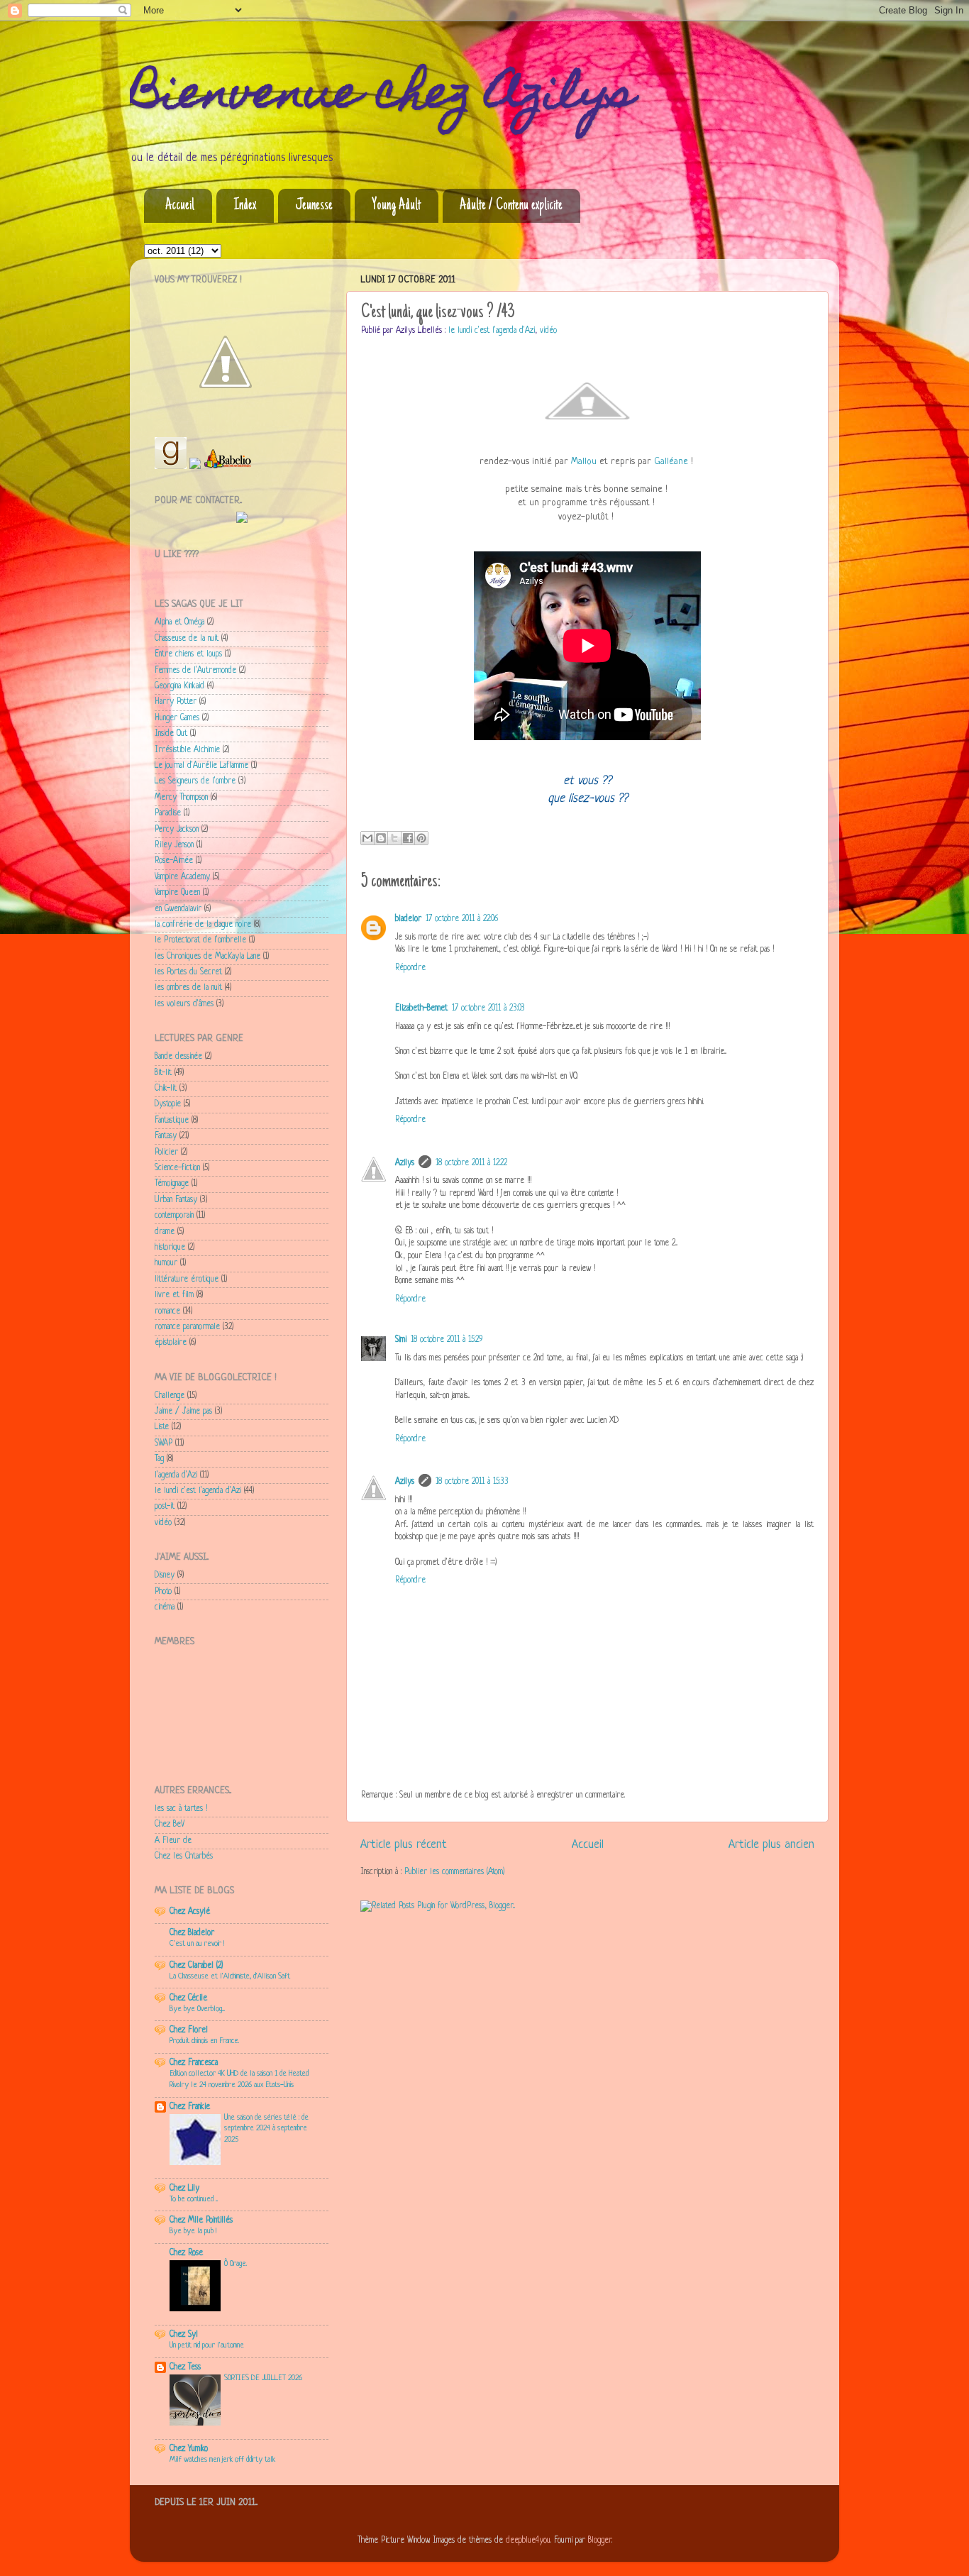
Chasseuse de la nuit (187, 639)
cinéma (165, 1607)
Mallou (584, 462)
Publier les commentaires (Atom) (454, 1872)
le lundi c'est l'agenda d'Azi (492, 331)
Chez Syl (184, 2335)
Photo (163, 1592)
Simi (401, 1340)
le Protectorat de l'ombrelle (200, 940)
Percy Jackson (177, 830)
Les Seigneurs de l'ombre (195, 781)
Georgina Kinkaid (179, 686)
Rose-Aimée (174, 861)
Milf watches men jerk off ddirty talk (222, 2460)
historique (170, 1248)
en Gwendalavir (178, 909)
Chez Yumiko (189, 2449)
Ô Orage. (236, 2264)
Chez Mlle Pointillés (201, 2220)
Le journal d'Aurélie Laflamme (201, 766)
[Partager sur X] (394, 838)
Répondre (410, 968)
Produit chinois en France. (204, 2041)
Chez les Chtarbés (184, 1856)
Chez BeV (170, 1824)
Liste (162, 1427)
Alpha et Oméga (179, 622)
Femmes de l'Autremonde (195, 671)
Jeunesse (314, 206)
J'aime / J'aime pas (183, 1411)
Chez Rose (186, 2253)
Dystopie (168, 1104)
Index (245, 206)
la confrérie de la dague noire (203, 925)
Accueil (180, 206)
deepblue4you (528, 2541)
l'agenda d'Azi (176, 1475)
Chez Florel (189, 2030)
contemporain (174, 1216)
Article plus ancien (771, 1845)
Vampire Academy (182, 877)
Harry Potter (176, 702)
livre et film (174, 1295)
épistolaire (171, 1343)
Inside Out (171, 734)
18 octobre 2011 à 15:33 (472, 1482)
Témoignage (172, 1184)
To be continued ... (194, 2199)
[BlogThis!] (381, 838)
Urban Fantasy (176, 1200)
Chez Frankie (190, 2107)
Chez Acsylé (190, 1912)
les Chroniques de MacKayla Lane (207, 957)
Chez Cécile (188, 1998)
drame (165, 1232)
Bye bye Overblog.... (197, 2009)
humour (166, 1263)
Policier (166, 1152)
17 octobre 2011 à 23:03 (488, 1008)
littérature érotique (187, 1279)
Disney (165, 1575)
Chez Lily (184, 2189)
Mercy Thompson (181, 798)
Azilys (405, 1163)
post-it (165, 1507)
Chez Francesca (194, 2063)
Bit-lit (163, 1073)
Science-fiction (177, 1168)
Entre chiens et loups (188, 654)
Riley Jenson (174, 845)
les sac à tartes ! (181, 1809)
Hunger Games (177, 718)
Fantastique (172, 1121)
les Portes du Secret (188, 972)
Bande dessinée (178, 1057)
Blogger (600, 2541)
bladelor (408, 919)
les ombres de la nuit (188, 988)
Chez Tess (185, 2367)
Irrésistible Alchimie (187, 750)
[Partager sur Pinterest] (421, 838)
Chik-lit (166, 1089)
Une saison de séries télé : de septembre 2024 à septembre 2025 (266, 2129)
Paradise (168, 813)
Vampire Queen (177, 893)
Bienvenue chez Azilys (382, 97)
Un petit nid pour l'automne (207, 2345)
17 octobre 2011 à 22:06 (462, 919)
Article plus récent (404, 1845)
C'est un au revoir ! (197, 1944)
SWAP (164, 1443)
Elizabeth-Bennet (421, 1008)
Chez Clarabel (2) (196, 1966)
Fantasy (166, 1136)
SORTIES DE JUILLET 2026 (263, 2378)
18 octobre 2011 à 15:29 (447, 1340)
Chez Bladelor (192, 1933)
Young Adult (396, 206)
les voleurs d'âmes (184, 1004)
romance (167, 1311)
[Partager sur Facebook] (408, 838)
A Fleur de (173, 1841)
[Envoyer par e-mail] (367, 838)
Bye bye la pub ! (193, 2231)
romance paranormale (187, 1327)
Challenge (170, 1396)
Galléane (671, 462)
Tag (159, 1459)
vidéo (548, 331)
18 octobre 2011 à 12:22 (471, 1163)
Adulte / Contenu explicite (511, 206)
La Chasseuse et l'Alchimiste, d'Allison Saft (230, 1976)
